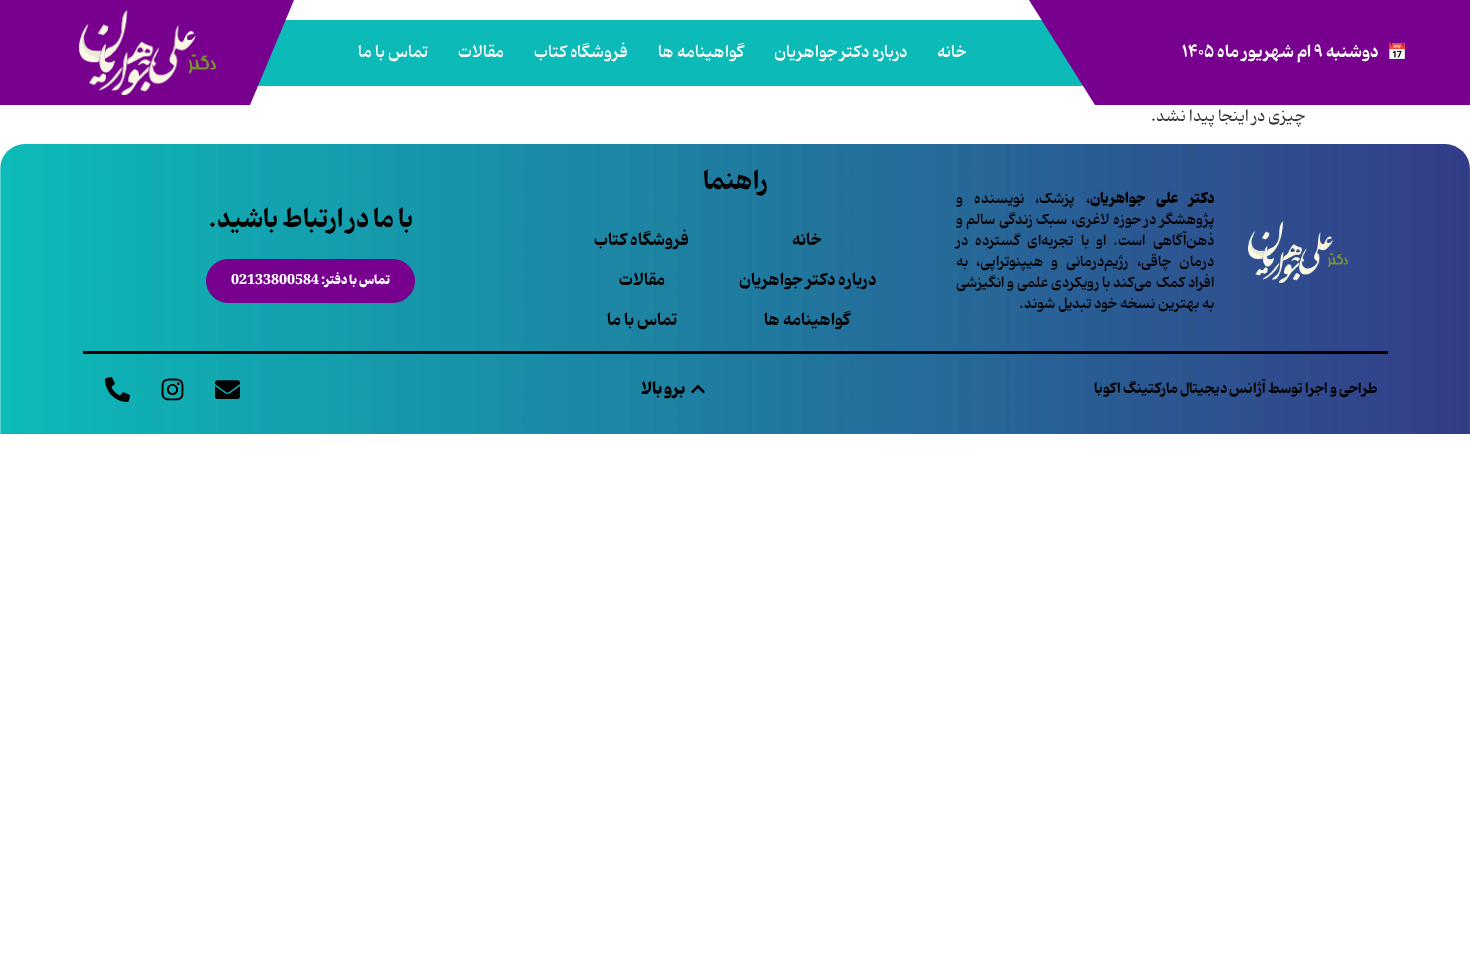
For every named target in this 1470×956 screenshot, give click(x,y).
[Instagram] (173, 389)
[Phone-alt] (118, 389)
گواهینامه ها (701, 52)
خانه (951, 52)
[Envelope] (228, 389)
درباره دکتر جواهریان (840, 52)
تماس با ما (393, 52)
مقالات (481, 52)
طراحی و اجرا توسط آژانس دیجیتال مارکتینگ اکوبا (1236, 389)
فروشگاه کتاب (581, 52)
